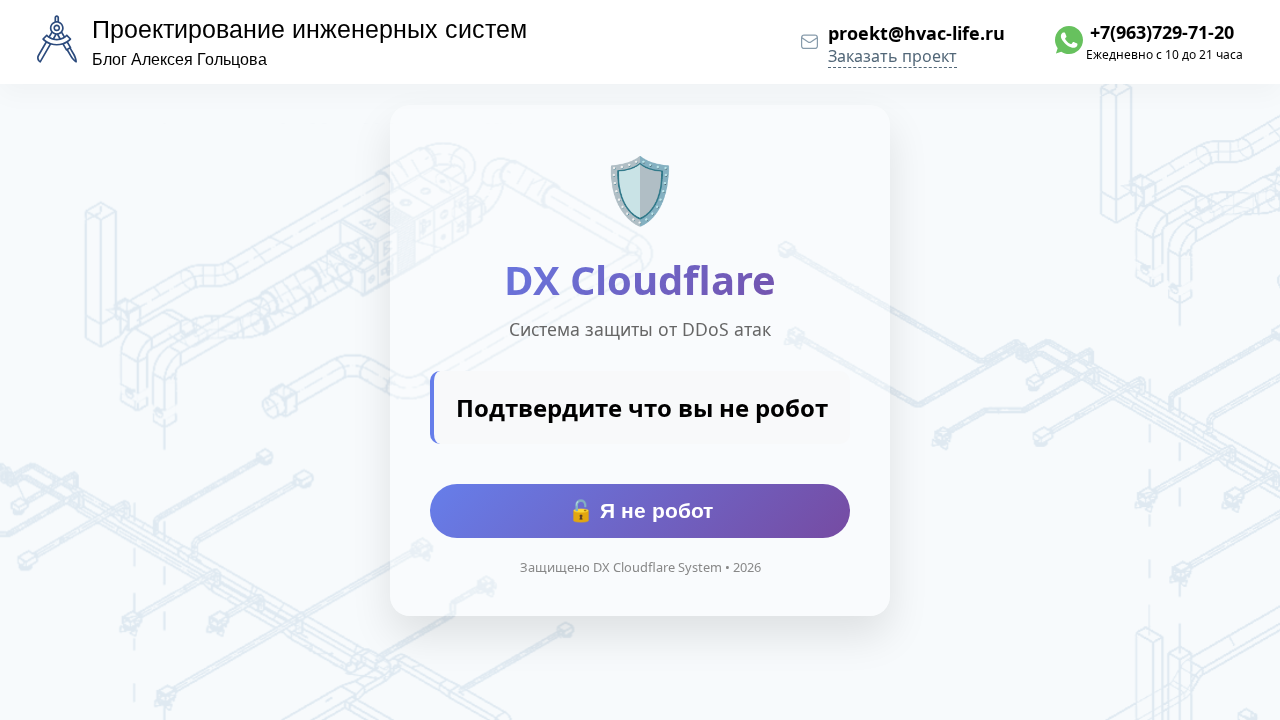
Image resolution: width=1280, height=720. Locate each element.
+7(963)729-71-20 (1162, 32)
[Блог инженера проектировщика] (57, 43)
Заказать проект (892, 56)
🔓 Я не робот (640, 510)
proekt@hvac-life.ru (916, 33)
